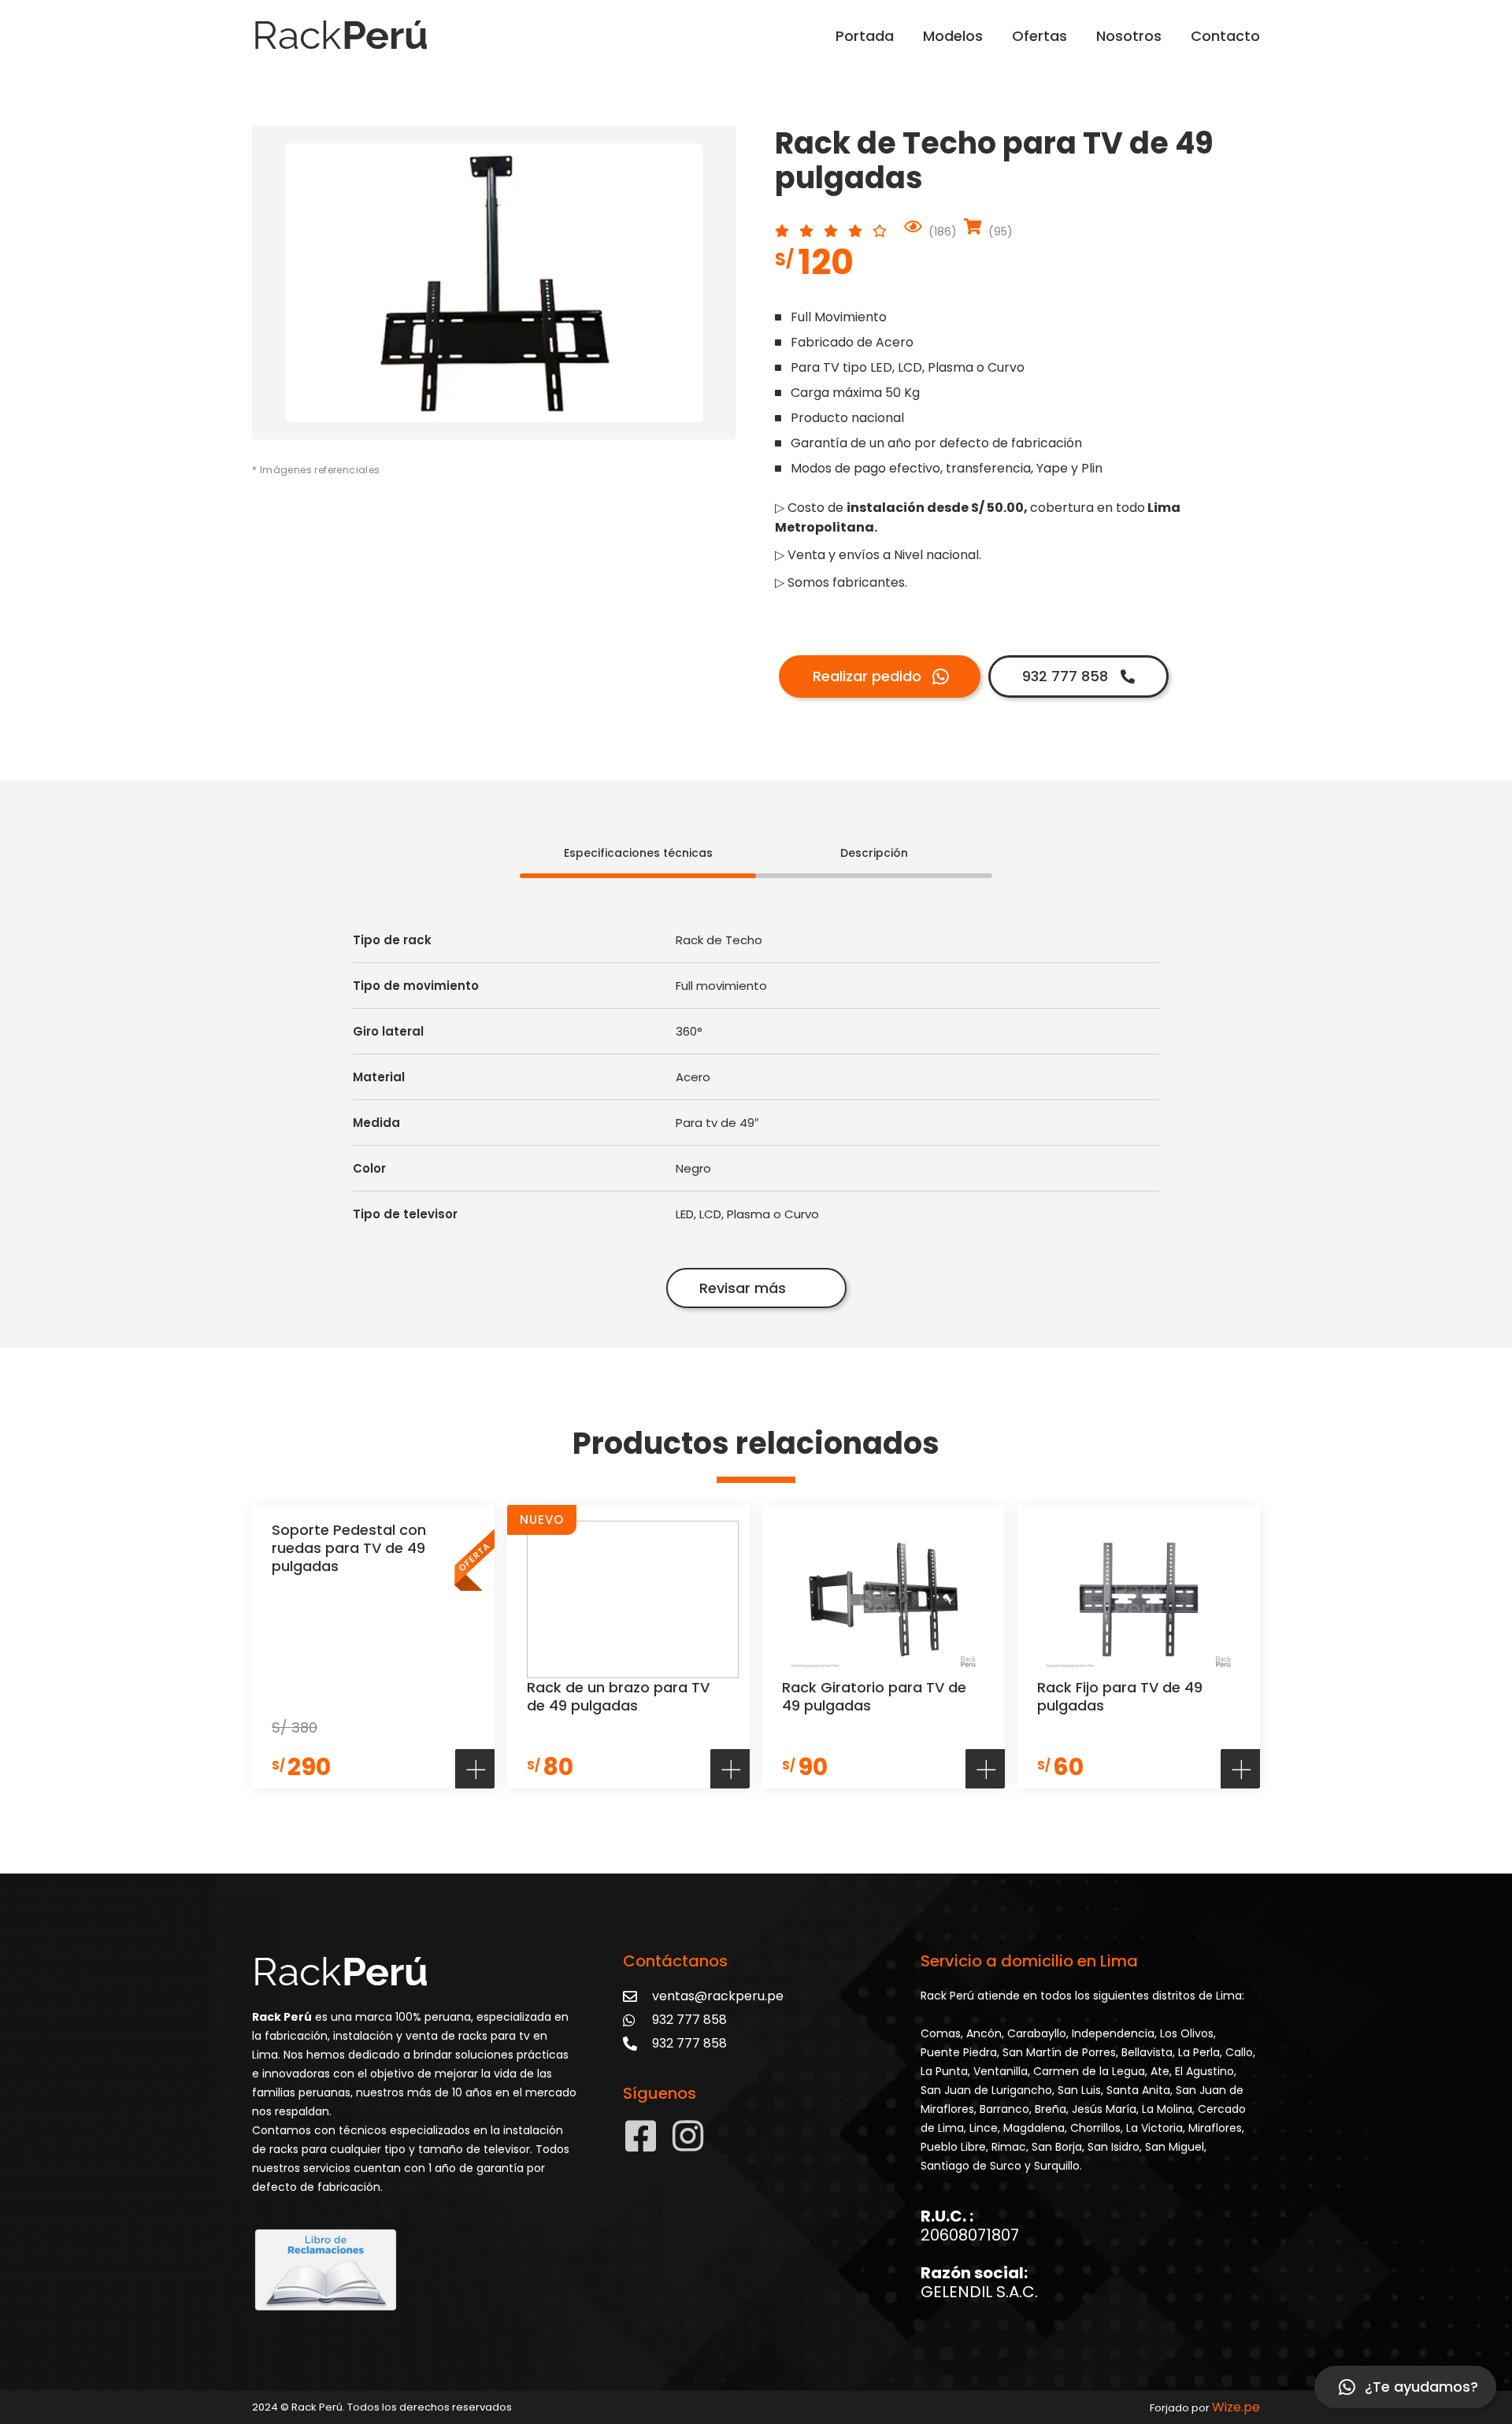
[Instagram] (688, 2136)
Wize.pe (1236, 2407)
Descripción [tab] (874, 853)
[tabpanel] (756, 1097)
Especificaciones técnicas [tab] (638, 853)
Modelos (953, 36)
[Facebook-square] (641, 2136)
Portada (865, 36)
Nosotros (1129, 36)
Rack (340, 35)
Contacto (1225, 36)
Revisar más (743, 1288)
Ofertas (1039, 36)
